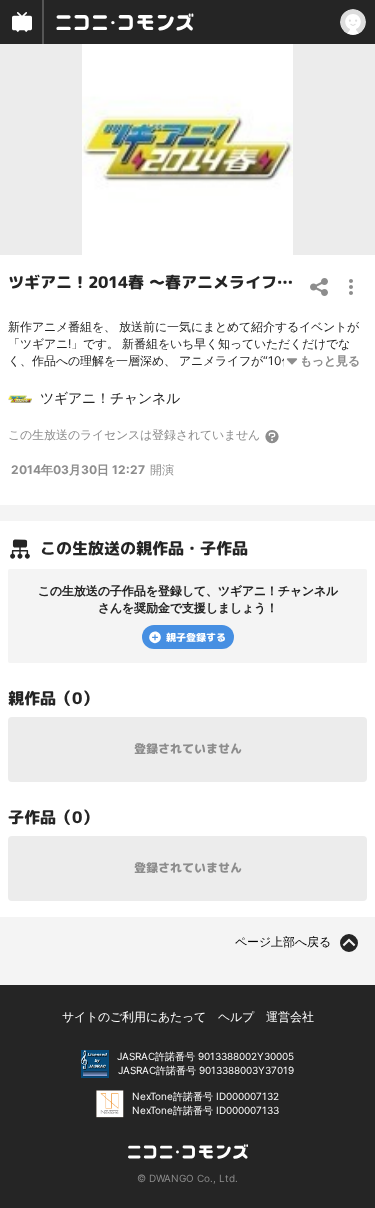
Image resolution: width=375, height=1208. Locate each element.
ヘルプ (236, 1016)
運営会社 (290, 1016)
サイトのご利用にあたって (134, 1016)
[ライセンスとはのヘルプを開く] (273, 436)
